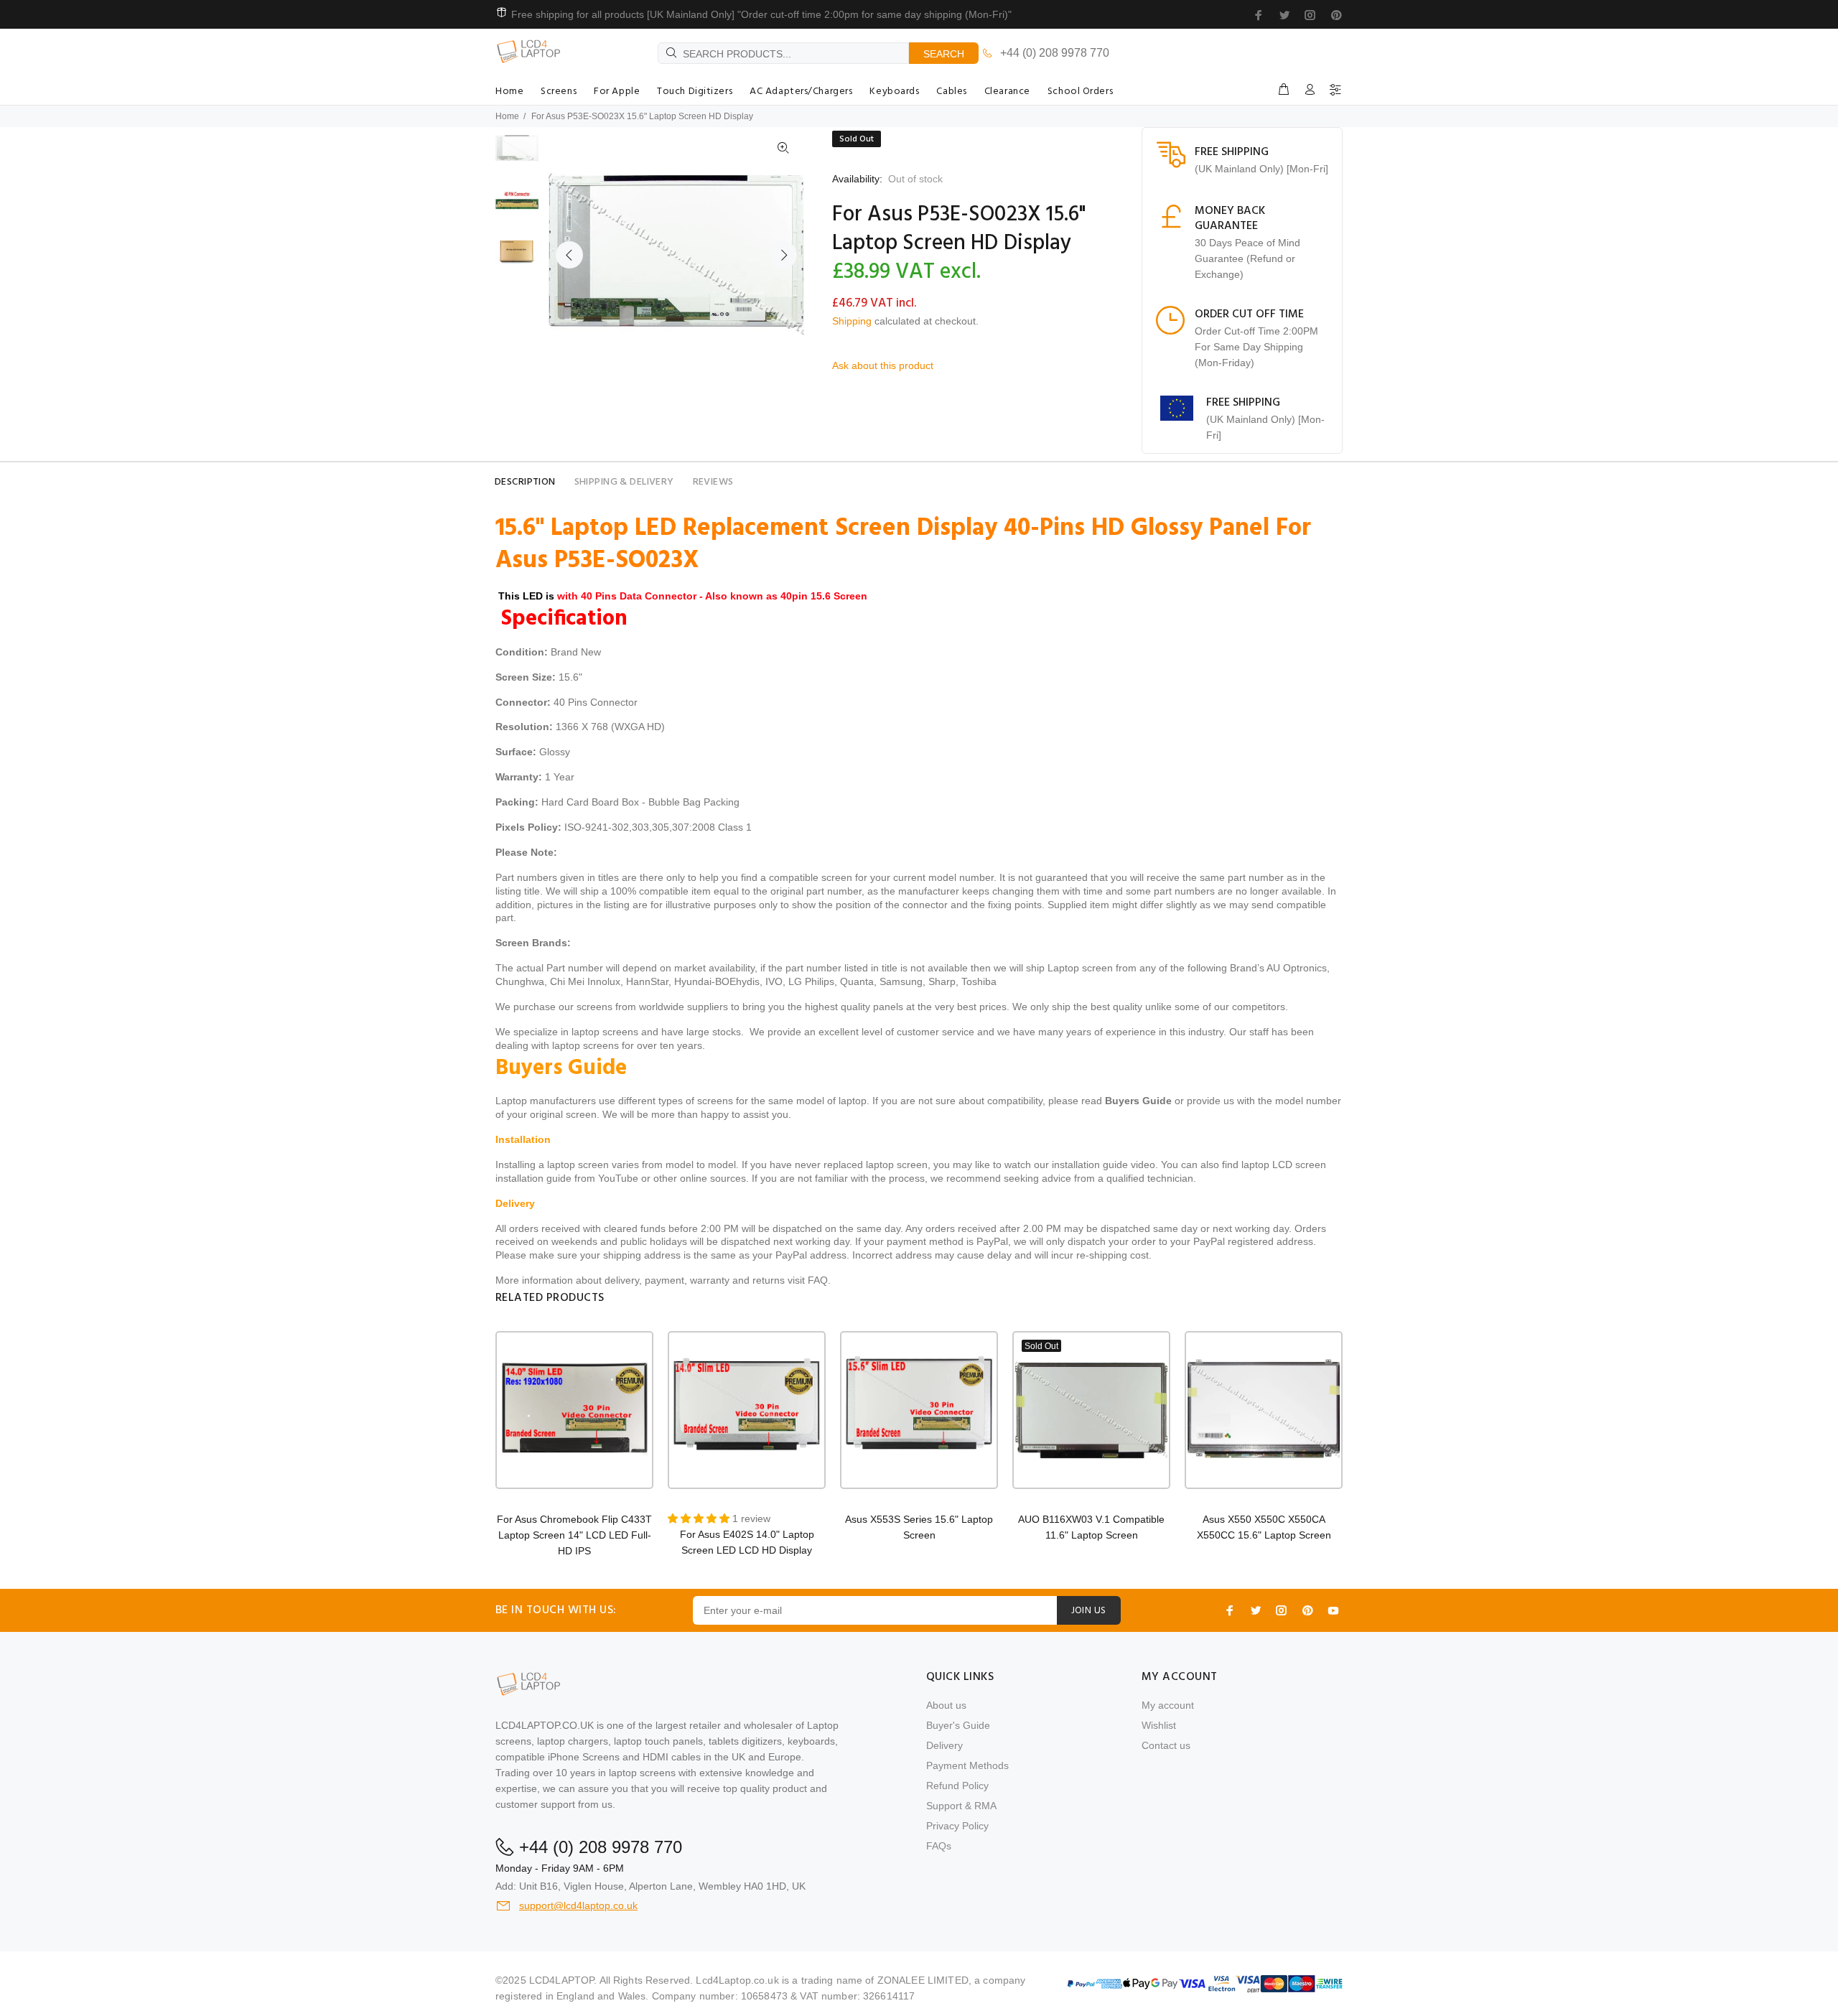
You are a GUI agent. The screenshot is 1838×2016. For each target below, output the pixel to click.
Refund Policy (957, 1786)
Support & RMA (961, 1806)
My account (1168, 1705)
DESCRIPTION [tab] (525, 482)
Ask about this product (883, 365)
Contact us (1166, 1745)
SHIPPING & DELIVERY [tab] (624, 482)
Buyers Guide (1138, 1101)
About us (946, 1705)
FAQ (818, 1280)
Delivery (944, 1745)
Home (507, 116)
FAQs (939, 1846)
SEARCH (944, 54)
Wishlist (1159, 1725)
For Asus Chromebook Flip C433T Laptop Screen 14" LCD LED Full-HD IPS (574, 1535)
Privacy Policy (957, 1826)
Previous (569, 255)
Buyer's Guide (958, 1725)
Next (783, 255)
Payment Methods (967, 1765)
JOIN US (1089, 1611)
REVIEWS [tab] (713, 482)
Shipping (852, 321)
